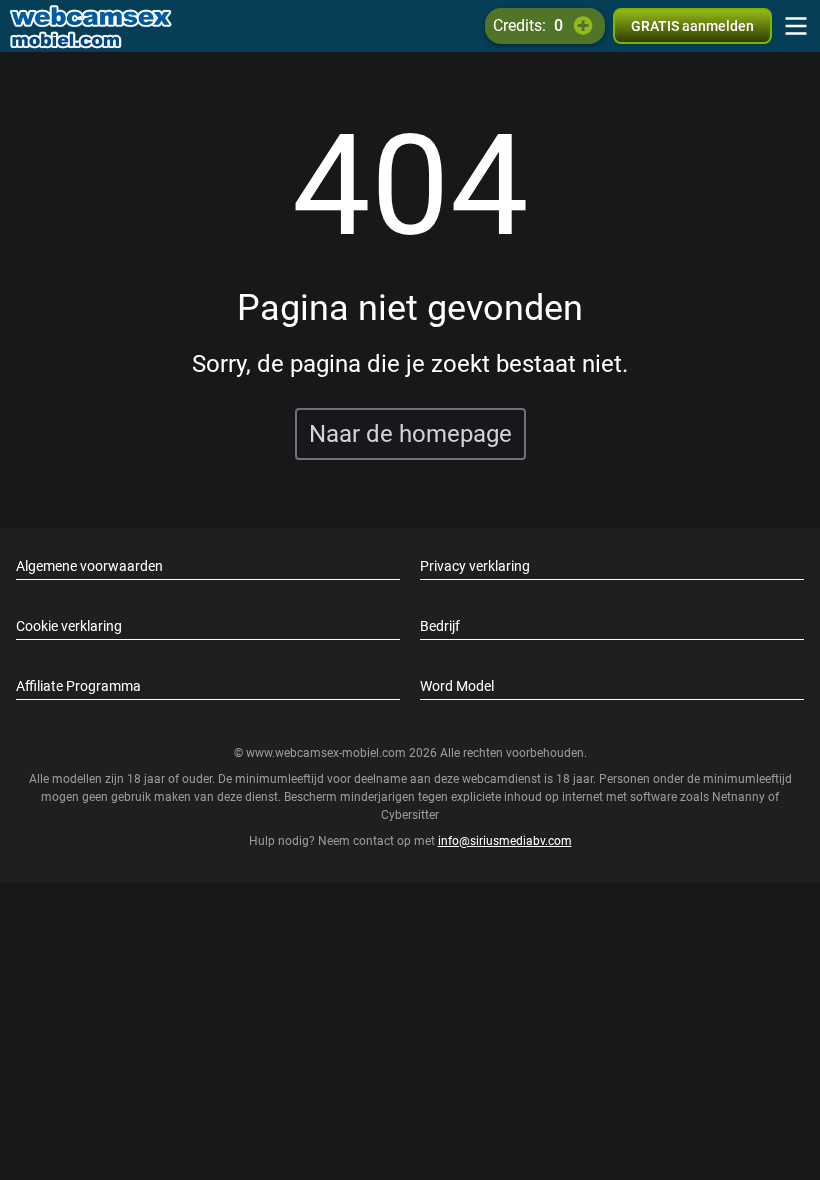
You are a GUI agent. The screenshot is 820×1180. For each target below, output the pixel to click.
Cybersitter (410, 815)
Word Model (457, 686)
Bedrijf (440, 626)
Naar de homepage (410, 434)
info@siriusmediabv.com (505, 841)
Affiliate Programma (78, 686)
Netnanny (740, 797)
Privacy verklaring (475, 566)
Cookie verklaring (69, 626)
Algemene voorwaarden (89, 566)
